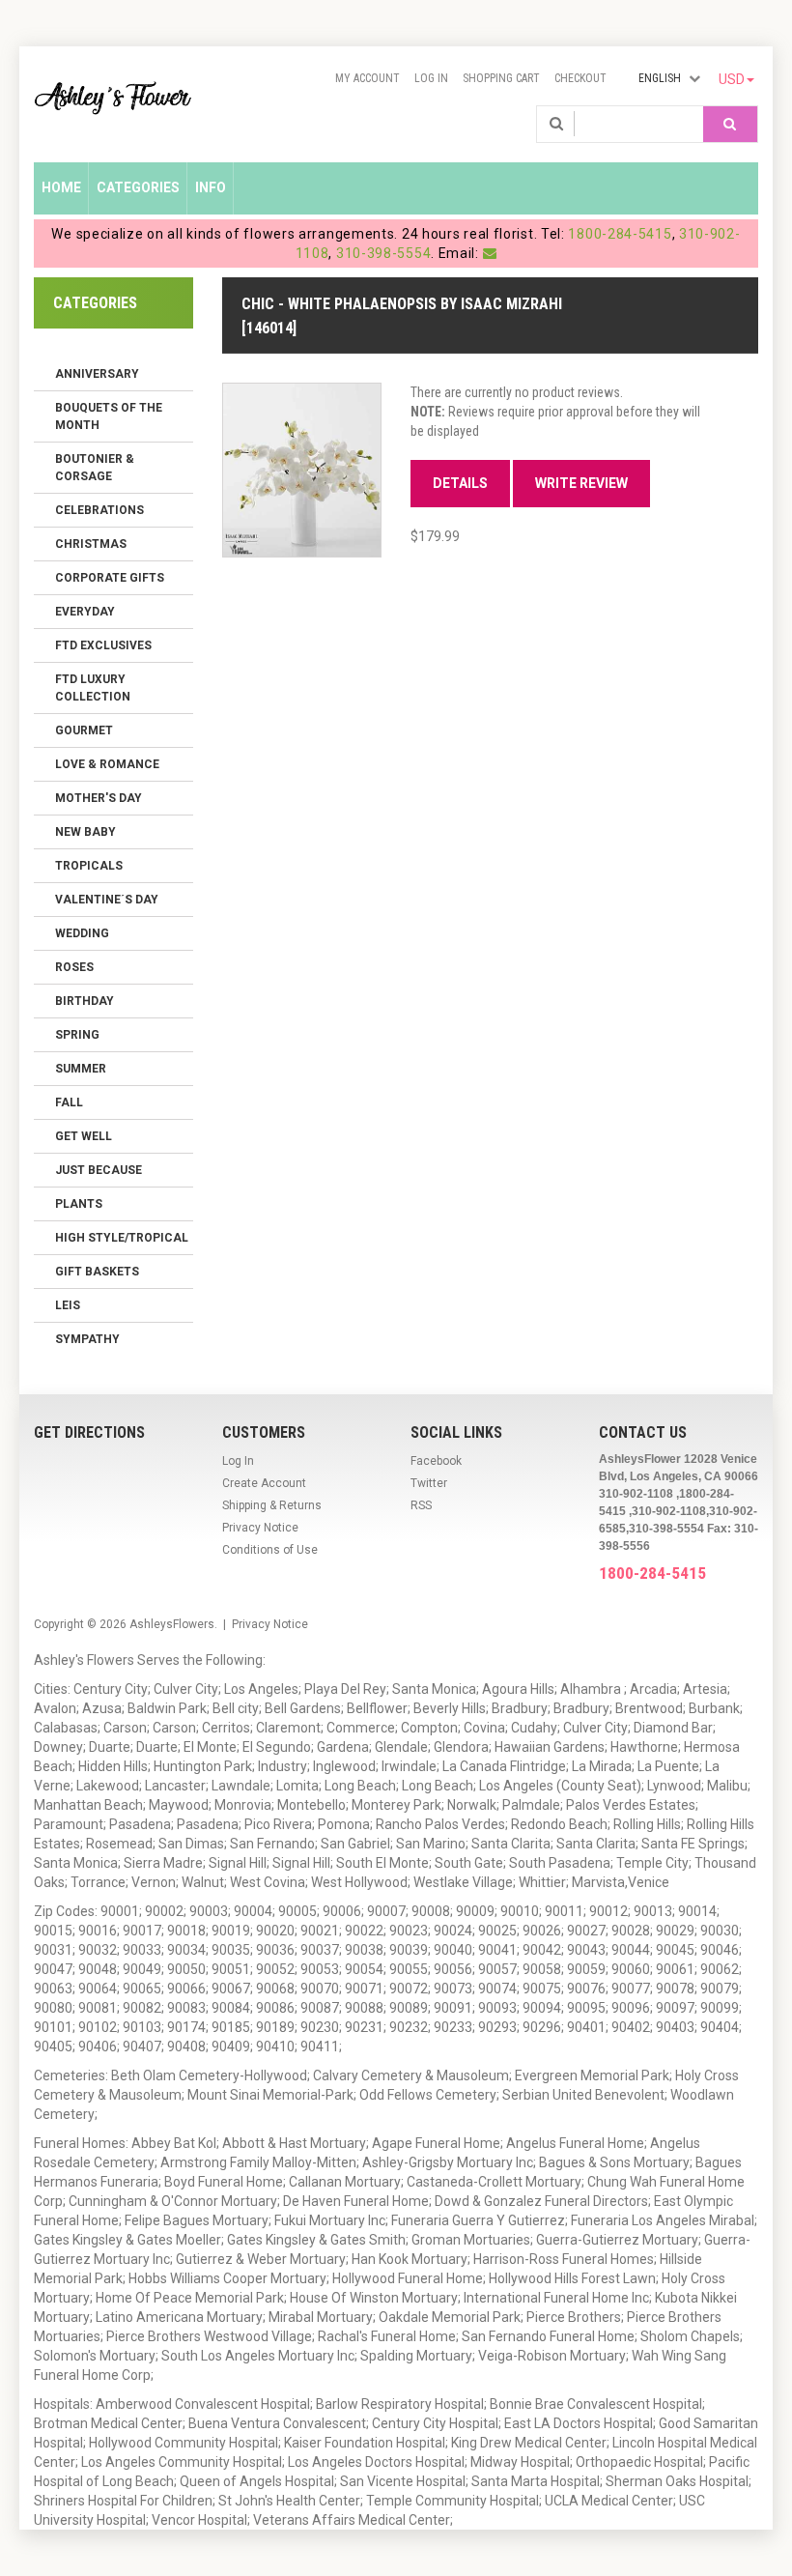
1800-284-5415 (620, 234)
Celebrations (99, 510)
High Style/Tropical (122, 1238)
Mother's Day (99, 798)
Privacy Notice (260, 1528)
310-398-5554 (383, 253)
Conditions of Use (270, 1550)
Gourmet (84, 730)
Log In (431, 78)
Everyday (85, 612)
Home (61, 187)
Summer (81, 1069)
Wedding (82, 933)
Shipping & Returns (272, 1505)
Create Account (264, 1483)
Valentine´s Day (107, 900)
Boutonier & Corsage (95, 468)
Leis (68, 1305)
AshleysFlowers (172, 1624)
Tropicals (89, 866)
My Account (368, 78)
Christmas (91, 544)
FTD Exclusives (103, 645)
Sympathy (87, 1339)
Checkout (580, 78)
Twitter (429, 1483)
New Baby (85, 832)
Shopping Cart (501, 78)
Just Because (99, 1170)
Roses (74, 967)
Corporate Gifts (110, 578)
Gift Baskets (97, 1272)
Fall (69, 1102)
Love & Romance (107, 764)
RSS (421, 1505)
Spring (77, 1035)
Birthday (85, 1001)
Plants (79, 1204)
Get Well (84, 1136)
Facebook (436, 1461)
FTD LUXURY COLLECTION (93, 688)
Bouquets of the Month (109, 416)
